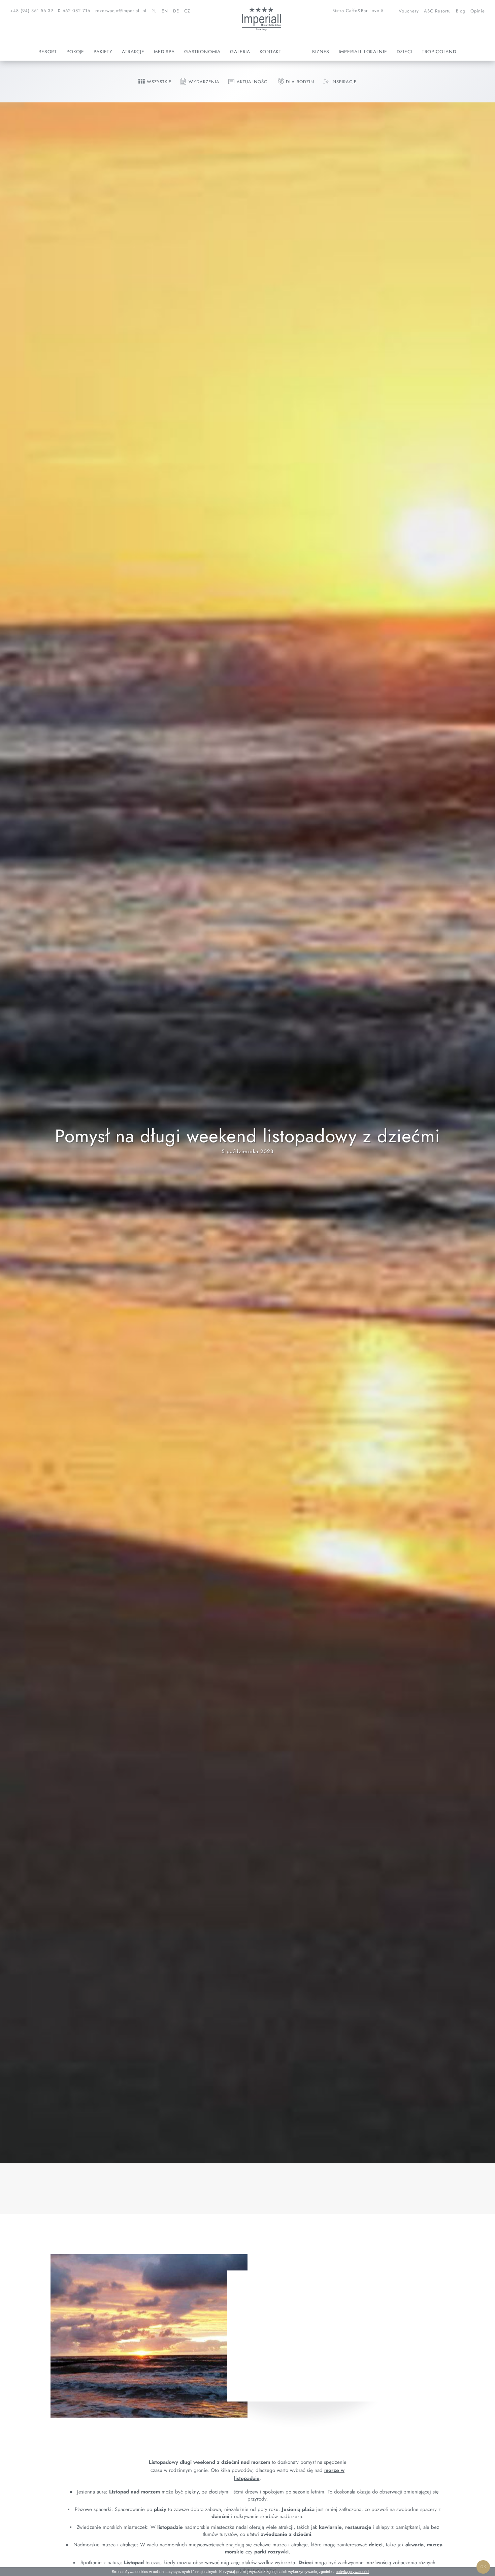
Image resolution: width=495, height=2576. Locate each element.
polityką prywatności (352, 2572)
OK (483, 2567)
